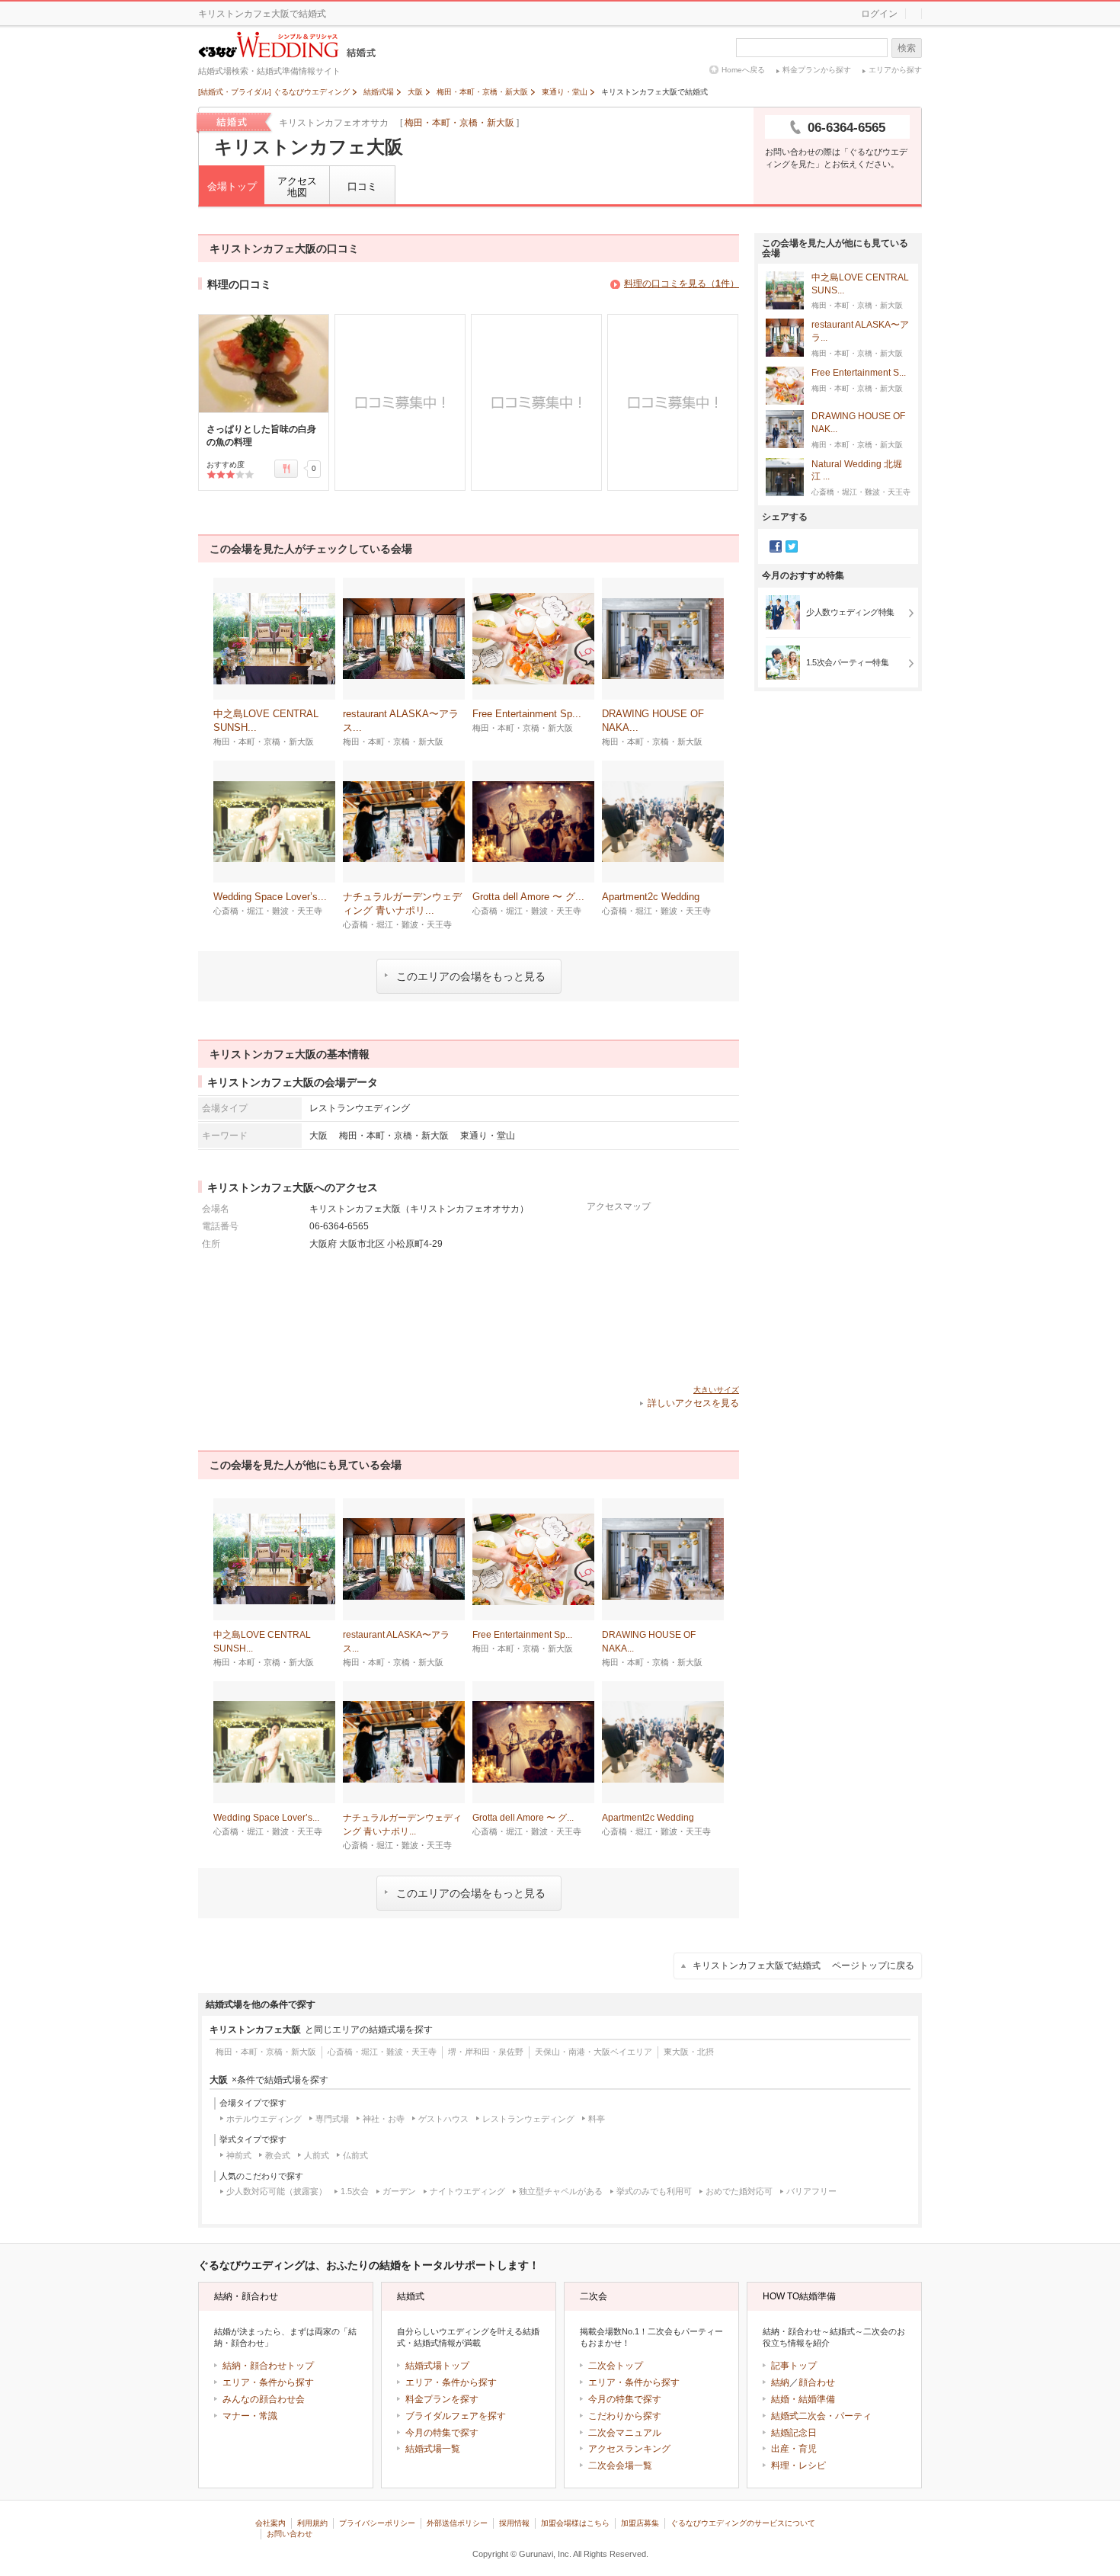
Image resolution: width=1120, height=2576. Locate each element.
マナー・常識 (250, 2416)
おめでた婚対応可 (739, 2191)
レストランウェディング (528, 2119)
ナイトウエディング (467, 2191)
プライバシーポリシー (377, 2523)
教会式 (278, 2155)
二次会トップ (616, 2366)
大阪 (318, 1135)
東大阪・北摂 (689, 2052)
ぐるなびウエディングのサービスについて (743, 2523)
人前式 (317, 2155)
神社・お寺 (384, 2119)
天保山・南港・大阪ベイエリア (594, 2052)
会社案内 (270, 2523)
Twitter (792, 546)
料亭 (597, 2119)
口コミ (362, 186)
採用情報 (514, 2523)
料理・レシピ (798, 2465)
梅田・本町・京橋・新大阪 (459, 123)
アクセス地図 (297, 187)
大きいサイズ (716, 1390)
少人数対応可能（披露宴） (277, 2191)
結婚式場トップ (437, 2366)
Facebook (776, 546)
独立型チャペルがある (561, 2191)
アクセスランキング (629, 2449)
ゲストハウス (443, 2119)
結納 (780, 2382)
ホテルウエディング (264, 2119)
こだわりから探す (625, 2416)
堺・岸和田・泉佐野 (486, 2052)
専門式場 (332, 2119)
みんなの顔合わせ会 (264, 2399)
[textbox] (812, 48)
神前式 (239, 2155)
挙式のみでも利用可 (654, 2191)
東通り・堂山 (488, 1135)
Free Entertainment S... (859, 373)
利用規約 (312, 2523)
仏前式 (355, 2155)
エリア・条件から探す (268, 2382)
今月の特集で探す (442, 2433)
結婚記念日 (794, 2433)
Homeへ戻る (743, 70)
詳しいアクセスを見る (693, 1403)
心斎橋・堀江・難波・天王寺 (382, 2052)
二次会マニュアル (625, 2433)
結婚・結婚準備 (803, 2399)
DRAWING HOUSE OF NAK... (858, 423)
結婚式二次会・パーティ (821, 2416)
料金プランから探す (817, 70)
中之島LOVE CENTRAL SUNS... (860, 284)
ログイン (879, 14)
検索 (907, 48)
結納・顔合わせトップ (268, 2366)
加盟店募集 (640, 2523)
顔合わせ (817, 2382)
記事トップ (794, 2366)
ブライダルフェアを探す (456, 2416)
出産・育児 (794, 2449)
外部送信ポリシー (457, 2523)
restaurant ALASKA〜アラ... (860, 331)
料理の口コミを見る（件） (682, 284)
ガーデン (399, 2191)
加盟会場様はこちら (575, 2523)
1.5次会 (355, 2191)
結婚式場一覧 (433, 2449)
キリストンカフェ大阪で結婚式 (803, 1966)
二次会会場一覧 (620, 2465)
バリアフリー (811, 2191)
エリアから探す (895, 70)
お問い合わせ (290, 2534)
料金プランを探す (442, 2399)
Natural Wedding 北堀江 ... (857, 471)
